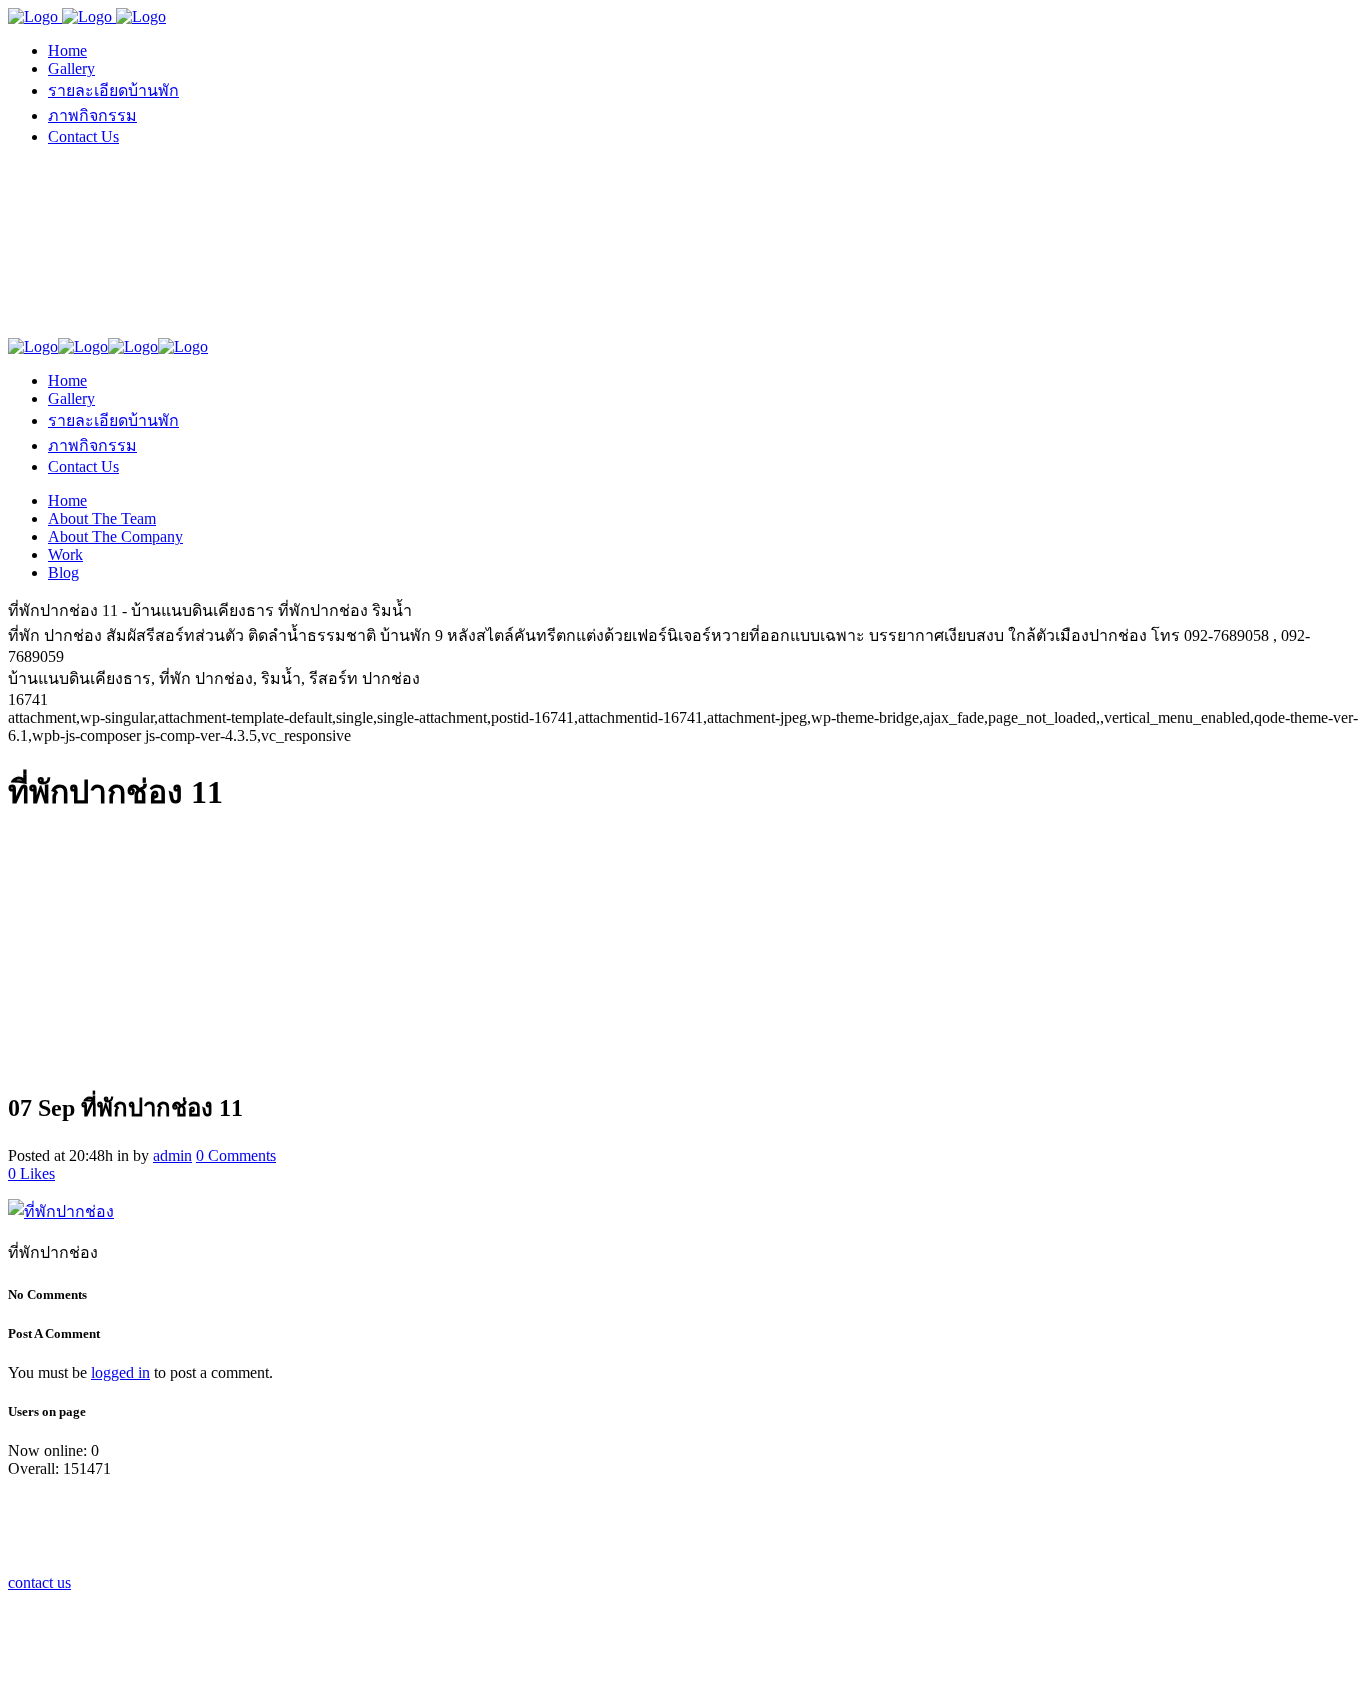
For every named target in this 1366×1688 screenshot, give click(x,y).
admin (172, 1155)
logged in (120, 1372)
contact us (39, 1582)
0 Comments (236, 1155)
